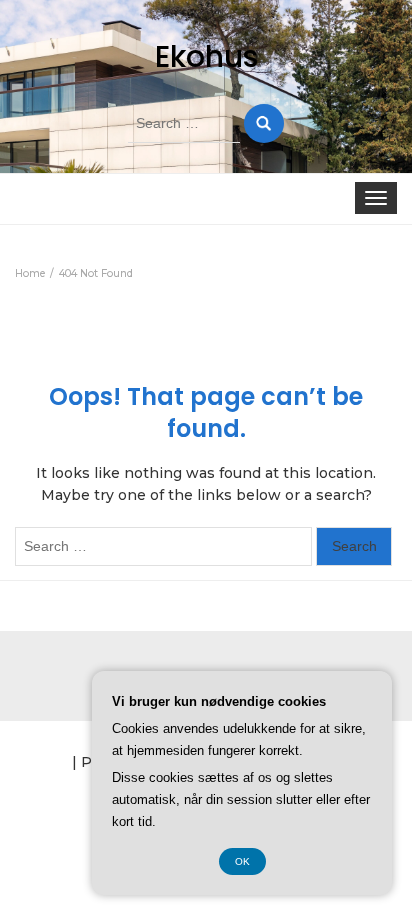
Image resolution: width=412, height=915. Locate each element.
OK (242, 861)
